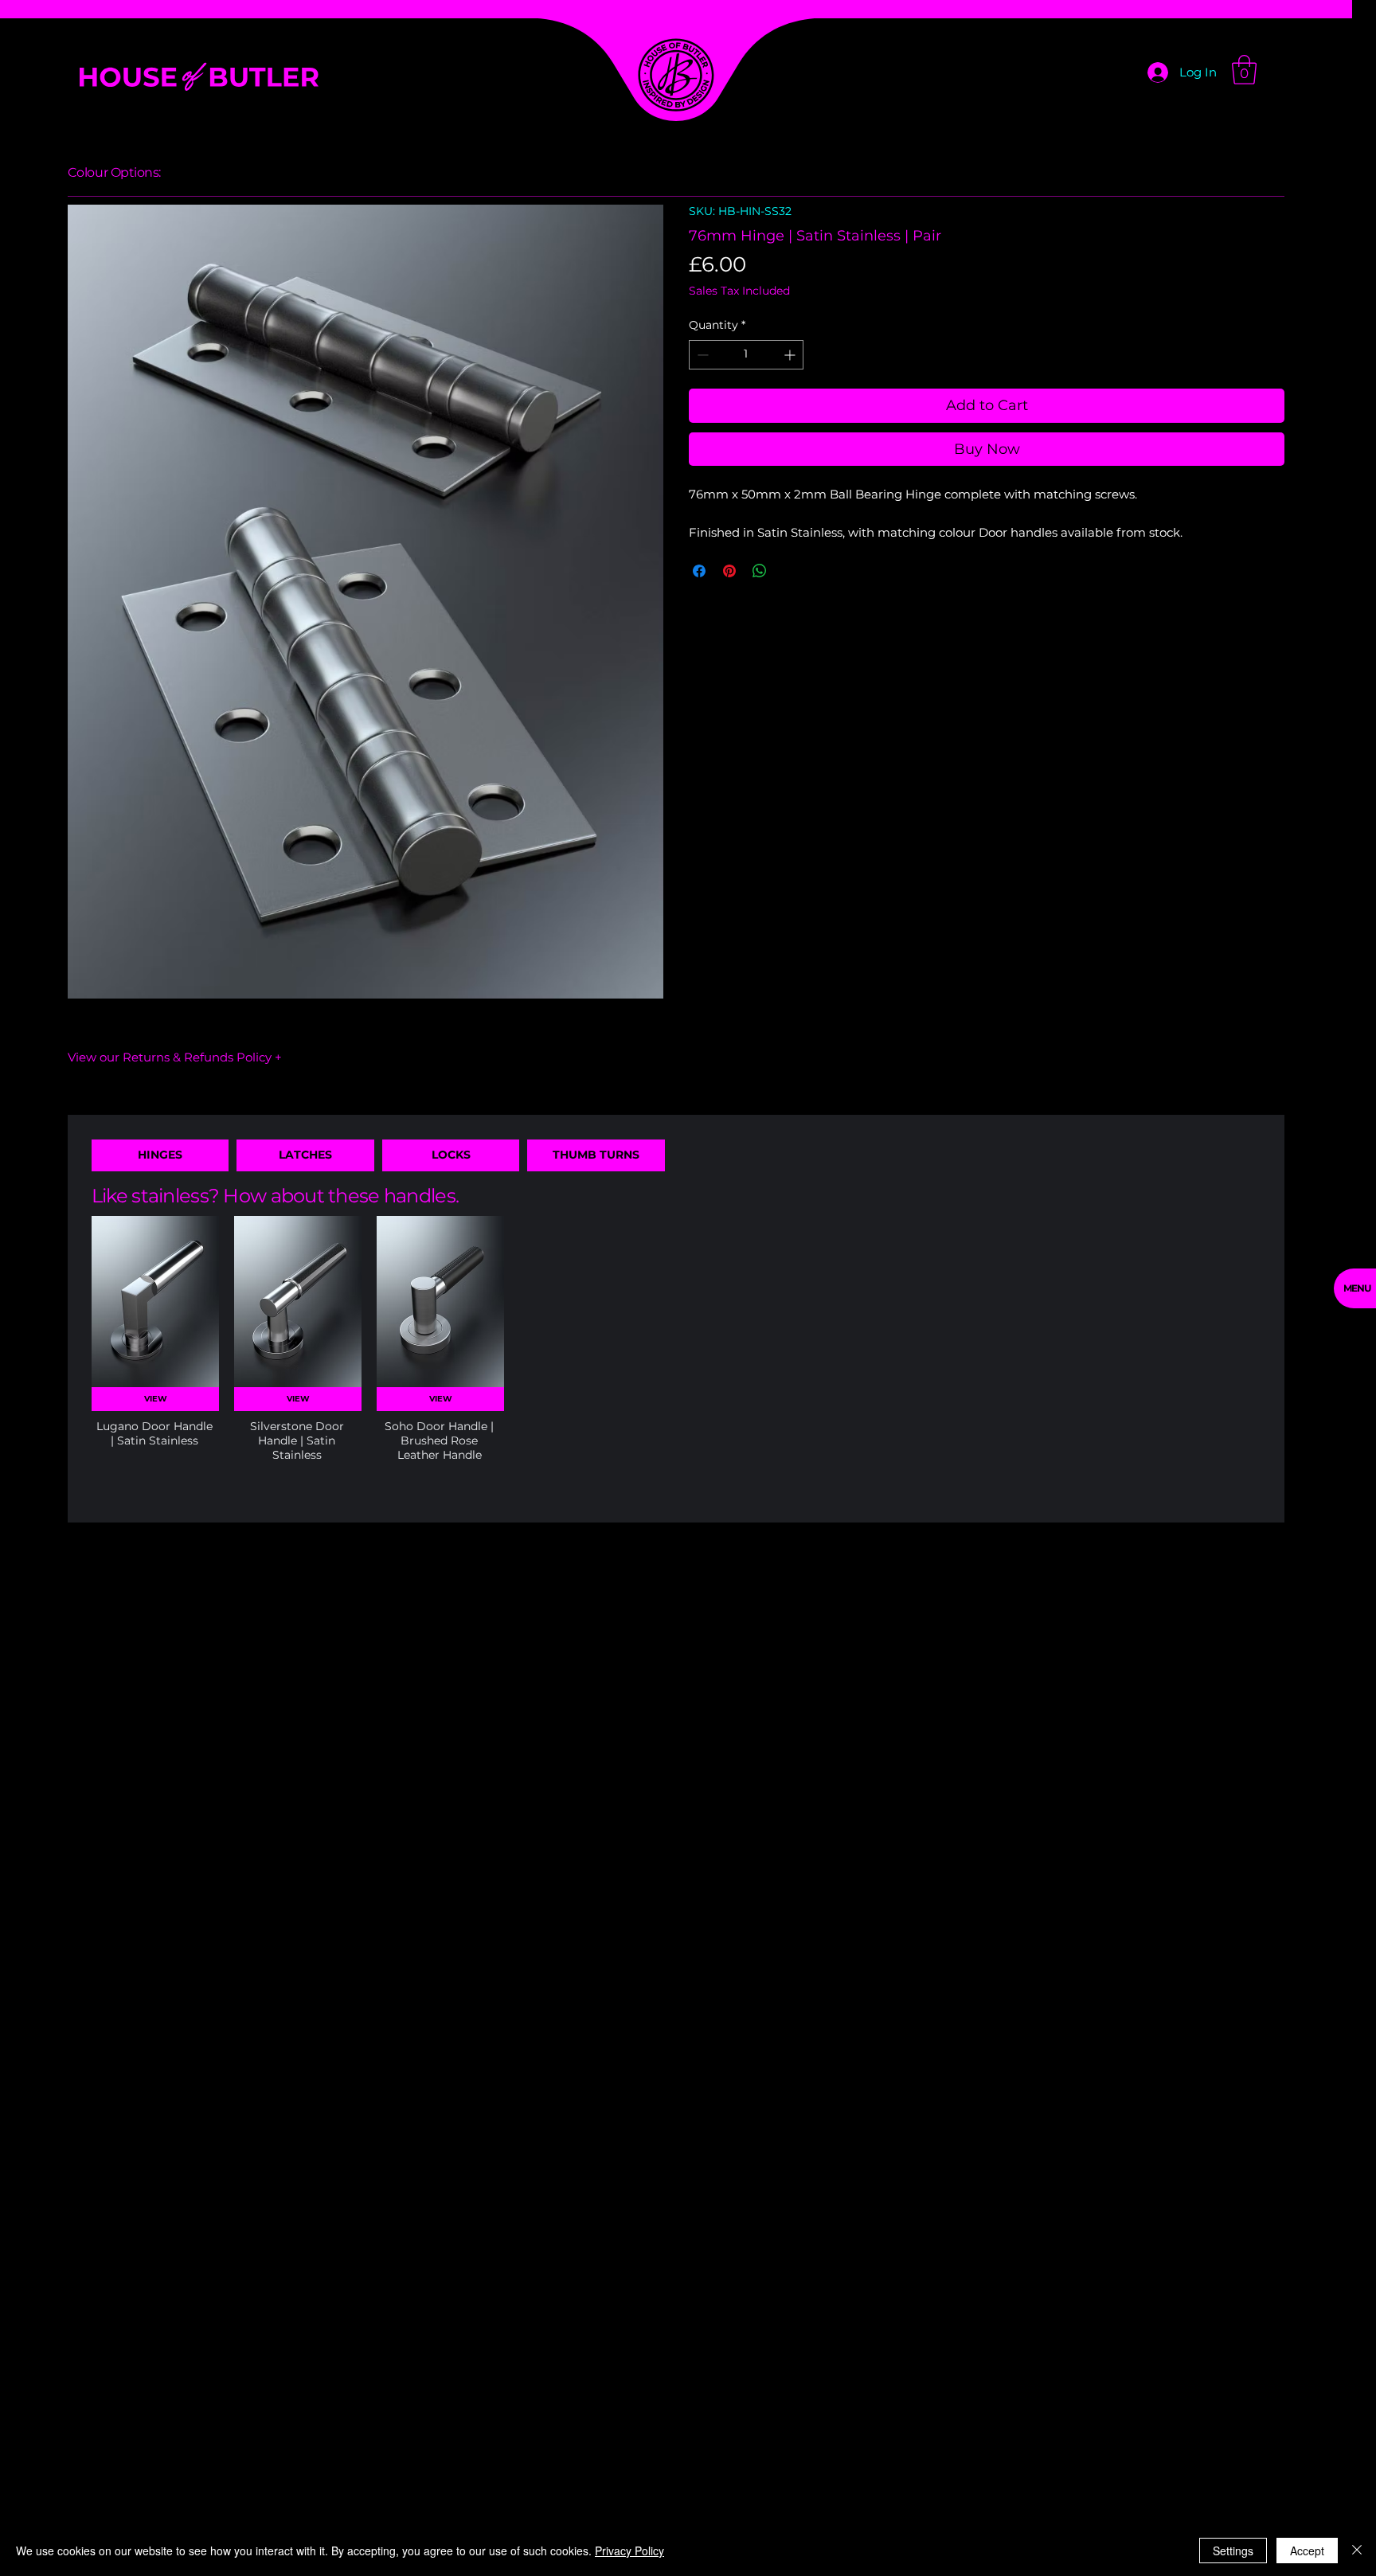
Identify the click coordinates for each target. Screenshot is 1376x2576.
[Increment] (791, 355)
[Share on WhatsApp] (760, 571)
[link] (1244, 70)
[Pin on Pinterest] (729, 571)
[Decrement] (701, 355)
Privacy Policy (629, 2551)
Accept (1307, 2551)
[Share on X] (790, 571)
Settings (1233, 2551)
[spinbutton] (746, 355)
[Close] (1357, 2551)
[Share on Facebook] (699, 571)
